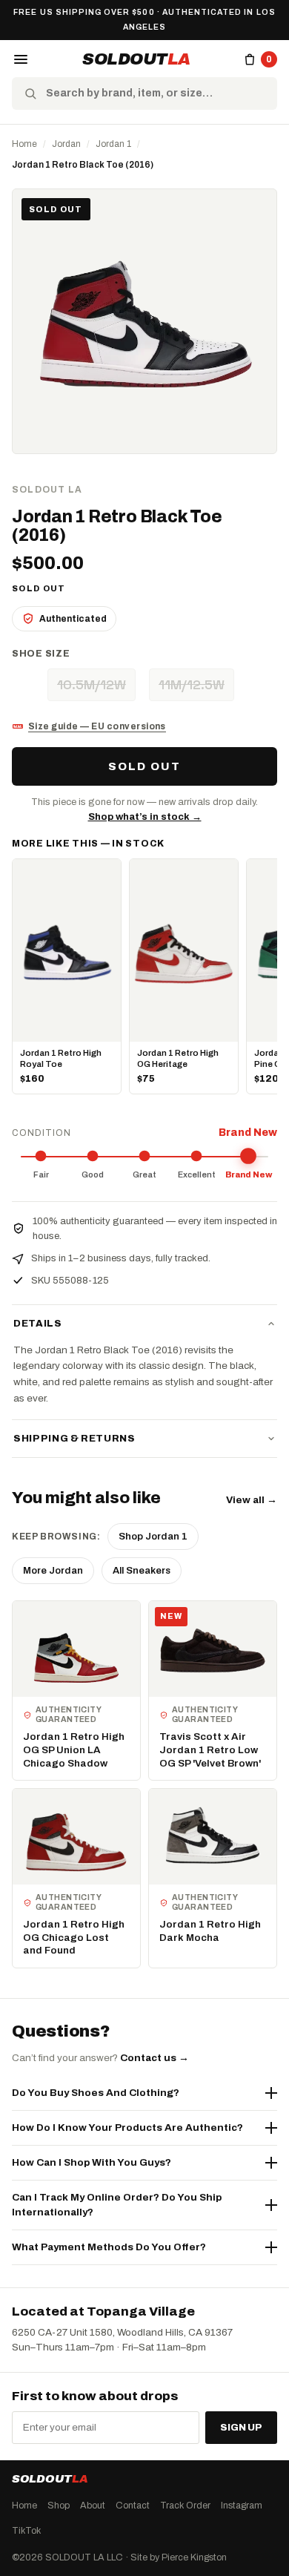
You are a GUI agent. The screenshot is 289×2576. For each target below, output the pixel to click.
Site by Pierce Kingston (179, 2557)
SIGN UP (241, 2428)
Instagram (242, 2506)
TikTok (26, 2531)
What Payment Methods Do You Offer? (109, 2247)
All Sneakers (142, 1571)
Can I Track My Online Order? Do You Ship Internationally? (117, 2205)
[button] (21, 59)
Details (38, 1324)
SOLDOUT (136, 59)
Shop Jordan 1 (153, 1537)
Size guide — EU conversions (97, 726)
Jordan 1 (113, 144)
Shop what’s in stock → (145, 817)
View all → (252, 1500)
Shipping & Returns (74, 1439)
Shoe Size (41, 654)
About (93, 2506)
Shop (59, 2506)
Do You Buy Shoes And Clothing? (96, 2093)
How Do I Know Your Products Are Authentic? (127, 2127)
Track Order (185, 2506)
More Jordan (53, 1571)
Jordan (66, 144)
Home (24, 144)
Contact (133, 2506)
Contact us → (155, 2058)
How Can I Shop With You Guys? (92, 2162)
